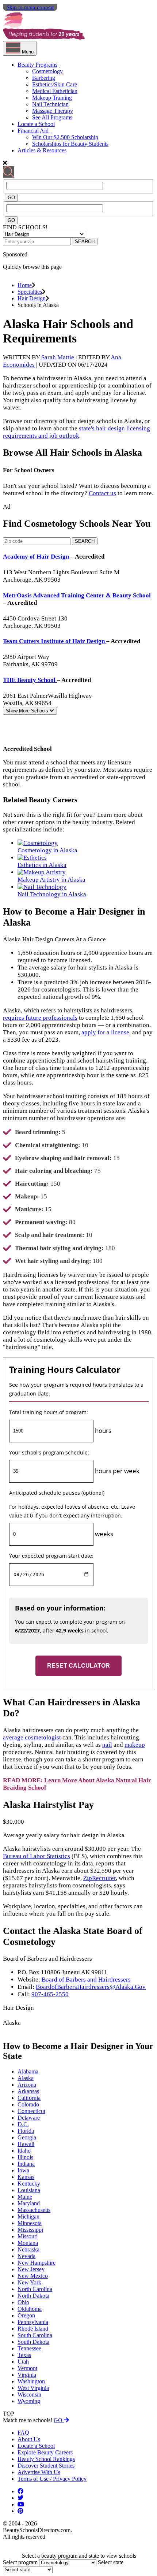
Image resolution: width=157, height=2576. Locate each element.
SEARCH (85, 242)
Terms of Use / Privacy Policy (52, 2479)
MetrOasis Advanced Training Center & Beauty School (77, 595)
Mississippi (30, 2230)
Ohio (23, 2302)
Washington (31, 2381)
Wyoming (29, 2401)
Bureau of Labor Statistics (37, 1856)
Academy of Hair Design (37, 557)
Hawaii (26, 2144)
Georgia (27, 2137)
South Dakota (33, 2342)
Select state (111, 2562)
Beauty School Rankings (46, 2459)
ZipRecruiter (99, 1878)
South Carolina (35, 2335)
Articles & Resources (42, 150)
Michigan (28, 2217)
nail (107, 1745)
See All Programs (52, 117)
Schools (28, 711)
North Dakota (33, 2296)
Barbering (44, 78)
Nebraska (28, 2249)
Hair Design (32, 298)
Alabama (28, 2071)
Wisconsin (29, 2395)
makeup (135, 1745)
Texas (24, 2355)
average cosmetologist (32, 1737)
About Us (29, 2439)
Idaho (24, 2151)
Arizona (27, 2085)
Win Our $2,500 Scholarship (65, 137)
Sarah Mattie (58, 357)
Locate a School (36, 124)
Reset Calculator (78, 1666)
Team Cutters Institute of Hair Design (55, 641)
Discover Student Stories (46, 2466)
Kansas (26, 2177)
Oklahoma (30, 2309)
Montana (28, 2243)
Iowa (23, 2170)
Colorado (28, 2104)
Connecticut (31, 2111)
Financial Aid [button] (33, 131)
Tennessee (29, 2348)
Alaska (26, 2078)
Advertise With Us (39, 2472)
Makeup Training (52, 98)
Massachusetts (34, 2210)
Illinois (25, 2157)
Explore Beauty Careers (45, 2452)
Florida (26, 2131)
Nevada (26, 2256)
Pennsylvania (33, 2322)
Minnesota (30, 2223)
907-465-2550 (50, 1994)
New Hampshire (37, 2263)
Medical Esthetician (55, 91)
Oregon (26, 2315)
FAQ (23, 2433)
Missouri (28, 2236)
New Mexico (33, 2276)
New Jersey (31, 2269)
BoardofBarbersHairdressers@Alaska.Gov (91, 1987)
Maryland (29, 2203)
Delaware (29, 2118)
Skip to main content (30, 7)
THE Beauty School (30, 680)
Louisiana (29, 2190)
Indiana (26, 2164)
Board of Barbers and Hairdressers (86, 1980)
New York (29, 2282)
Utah (23, 2362)
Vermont (27, 2368)
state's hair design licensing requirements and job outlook (76, 432)
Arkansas (28, 2091)
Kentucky (29, 2184)
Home (25, 285)
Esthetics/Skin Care (55, 84)
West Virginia (33, 2388)
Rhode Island (33, 2329)
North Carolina (35, 2289)
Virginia (27, 2375)
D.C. (23, 2124)
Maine (25, 2197)
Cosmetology (47, 71)
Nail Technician (50, 104)
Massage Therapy (53, 111)
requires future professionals (40, 1018)
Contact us (102, 493)
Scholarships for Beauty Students (70, 144)
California (29, 2098)
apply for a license (105, 1032)
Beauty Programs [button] (37, 65)
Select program (20, 2562)
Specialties (30, 292)
